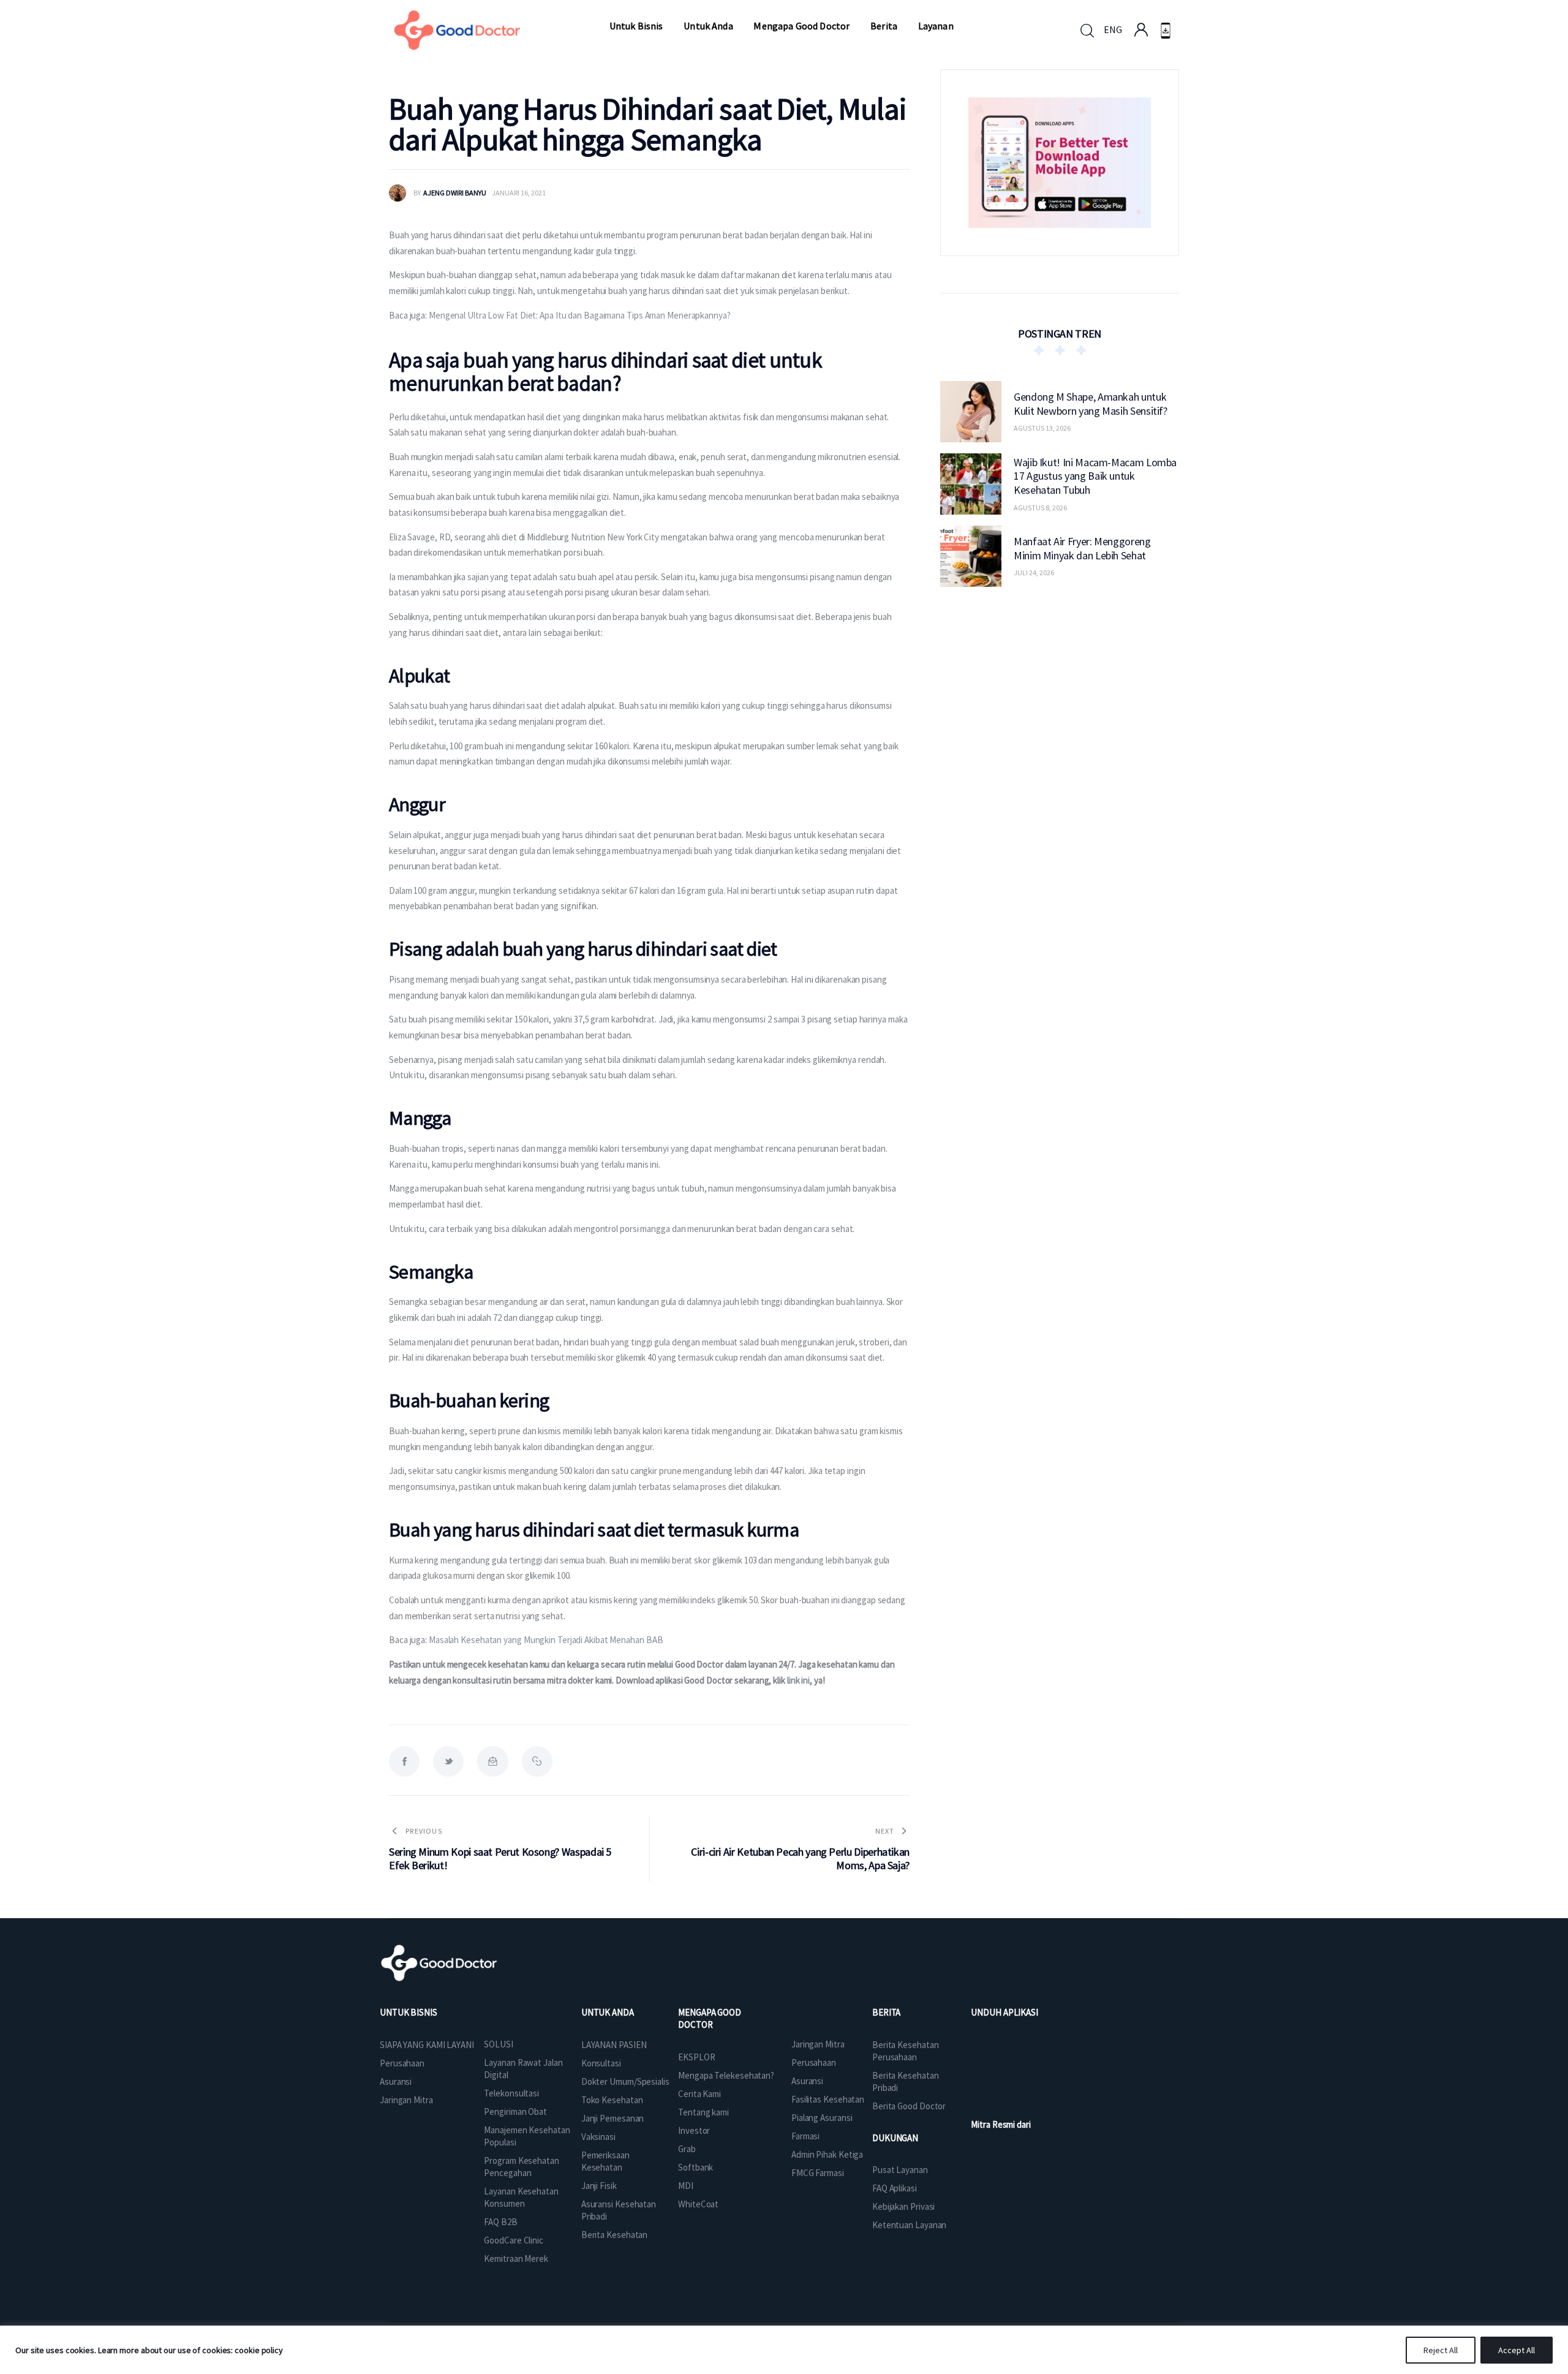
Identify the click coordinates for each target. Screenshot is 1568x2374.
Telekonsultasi (511, 2093)
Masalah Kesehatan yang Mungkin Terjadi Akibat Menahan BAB (546, 1640)
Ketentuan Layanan (909, 2225)
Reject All (1441, 2350)
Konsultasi (601, 2063)
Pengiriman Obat (515, 2111)
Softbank (695, 2167)
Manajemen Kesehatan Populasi (527, 2136)
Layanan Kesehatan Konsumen (521, 2197)
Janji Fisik (599, 2186)
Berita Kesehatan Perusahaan (905, 2051)
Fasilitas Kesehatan (828, 2099)
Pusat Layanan (900, 2170)
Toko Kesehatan (612, 2100)
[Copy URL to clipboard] (537, 1761)
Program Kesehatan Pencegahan (521, 2167)
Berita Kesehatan (614, 2235)
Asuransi (396, 2081)
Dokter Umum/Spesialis (625, 2081)
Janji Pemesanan (613, 2118)
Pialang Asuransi (822, 2118)
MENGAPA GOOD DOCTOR (710, 2018)
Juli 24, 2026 (1034, 573)
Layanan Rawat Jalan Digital (523, 2069)
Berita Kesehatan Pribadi (905, 2081)
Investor (694, 2130)
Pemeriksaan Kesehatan (605, 2161)
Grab (687, 2149)
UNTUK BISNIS (409, 2012)
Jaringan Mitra (406, 2100)
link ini (798, 1680)
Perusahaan (402, 2063)
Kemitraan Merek (516, 2259)
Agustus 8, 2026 (1040, 507)
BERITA (886, 2012)
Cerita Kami (699, 2094)
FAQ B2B (500, 2222)
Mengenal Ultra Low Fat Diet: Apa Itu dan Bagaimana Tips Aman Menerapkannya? (580, 315)
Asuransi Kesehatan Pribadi (619, 2210)
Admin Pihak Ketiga (827, 2154)
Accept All (1517, 2350)
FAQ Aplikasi (895, 2188)
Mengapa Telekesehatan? (726, 2075)
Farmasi (805, 2136)
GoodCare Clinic (514, 2240)
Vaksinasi (598, 2137)
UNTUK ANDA (608, 2012)
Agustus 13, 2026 (1042, 428)
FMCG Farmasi (818, 2173)
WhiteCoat (698, 2204)
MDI (686, 2186)
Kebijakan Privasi (903, 2206)
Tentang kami (703, 2112)
